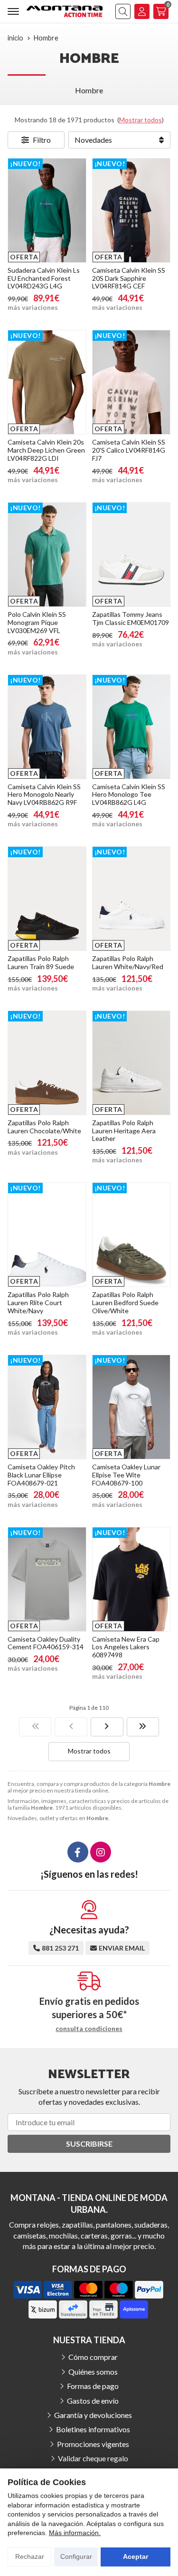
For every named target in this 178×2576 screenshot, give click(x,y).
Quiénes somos (93, 2372)
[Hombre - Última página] (143, 1727)
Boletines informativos (93, 2429)
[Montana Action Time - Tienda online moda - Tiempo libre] (65, 11)
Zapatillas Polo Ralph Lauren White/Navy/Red (128, 962)
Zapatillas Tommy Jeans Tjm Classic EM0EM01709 (131, 618)
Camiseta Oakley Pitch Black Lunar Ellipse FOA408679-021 (41, 1475)
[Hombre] (35, 1727)
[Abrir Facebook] (78, 1852)
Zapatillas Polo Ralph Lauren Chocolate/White (44, 1127)
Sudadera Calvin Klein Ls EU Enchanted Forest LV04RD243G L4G (44, 278)
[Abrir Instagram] (101, 1852)
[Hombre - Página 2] (107, 1727)
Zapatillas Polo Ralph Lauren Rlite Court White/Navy (38, 1303)
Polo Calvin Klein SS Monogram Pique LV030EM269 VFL (37, 622)
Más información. (75, 2533)
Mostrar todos (141, 120)
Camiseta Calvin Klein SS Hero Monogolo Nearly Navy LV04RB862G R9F (44, 795)
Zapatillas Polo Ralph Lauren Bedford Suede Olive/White (125, 1303)
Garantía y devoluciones (93, 2415)
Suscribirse (89, 2144)
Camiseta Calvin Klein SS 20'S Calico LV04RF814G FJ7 (129, 450)
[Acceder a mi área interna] (142, 11)
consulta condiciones (89, 2029)
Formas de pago (93, 2386)
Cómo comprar (93, 2357)
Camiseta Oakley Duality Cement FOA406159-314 (46, 1643)
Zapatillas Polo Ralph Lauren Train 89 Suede (41, 962)
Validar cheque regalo (93, 2458)
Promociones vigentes (93, 2444)
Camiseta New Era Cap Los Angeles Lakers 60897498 (126, 1647)
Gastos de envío (93, 2401)
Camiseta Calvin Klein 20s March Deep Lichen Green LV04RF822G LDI (46, 450)
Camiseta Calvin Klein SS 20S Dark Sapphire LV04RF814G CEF (129, 278)
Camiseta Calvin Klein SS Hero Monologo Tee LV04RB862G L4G (129, 795)
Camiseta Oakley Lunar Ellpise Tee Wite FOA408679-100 (126, 1475)
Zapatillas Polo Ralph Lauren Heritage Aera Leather (124, 1131)
